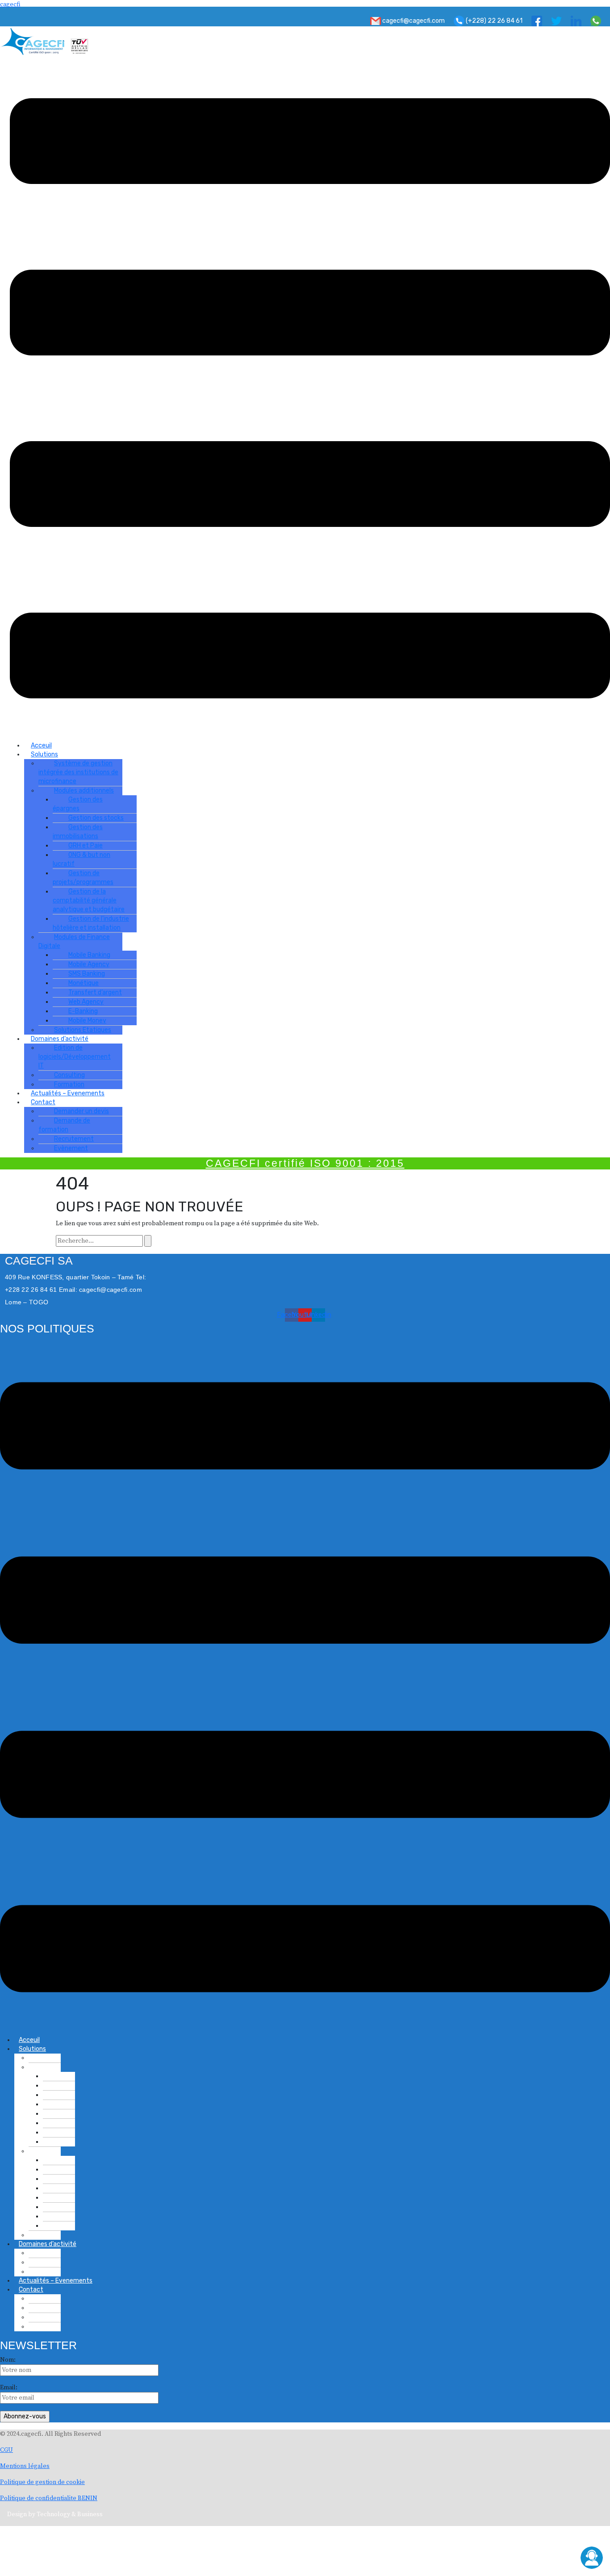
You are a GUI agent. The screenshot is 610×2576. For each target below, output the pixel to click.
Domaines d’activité (48, 2244)
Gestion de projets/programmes (83, 878)
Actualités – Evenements (68, 1093)
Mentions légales (25, 2466)
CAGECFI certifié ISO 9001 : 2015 (305, 1163)
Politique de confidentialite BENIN (49, 2498)
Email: (9, 2388)
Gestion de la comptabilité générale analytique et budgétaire (89, 900)
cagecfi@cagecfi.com (413, 21)
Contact (31, 2290)
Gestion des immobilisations (78, 832)
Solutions (32, 2049)
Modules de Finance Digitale (74, 941)
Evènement (71, 1148)
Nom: (8, 2360)
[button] (310, 398)
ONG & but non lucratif (81, 859)
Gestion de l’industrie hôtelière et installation (91, 923)
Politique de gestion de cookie (42, 2482)
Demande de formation (64, 1125)
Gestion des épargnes (78, 804)
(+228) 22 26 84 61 (493, 21)
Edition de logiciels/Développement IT (75, 1057)
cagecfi (10, 4)
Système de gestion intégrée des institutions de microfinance (78, 772)
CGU (6, 2450)
